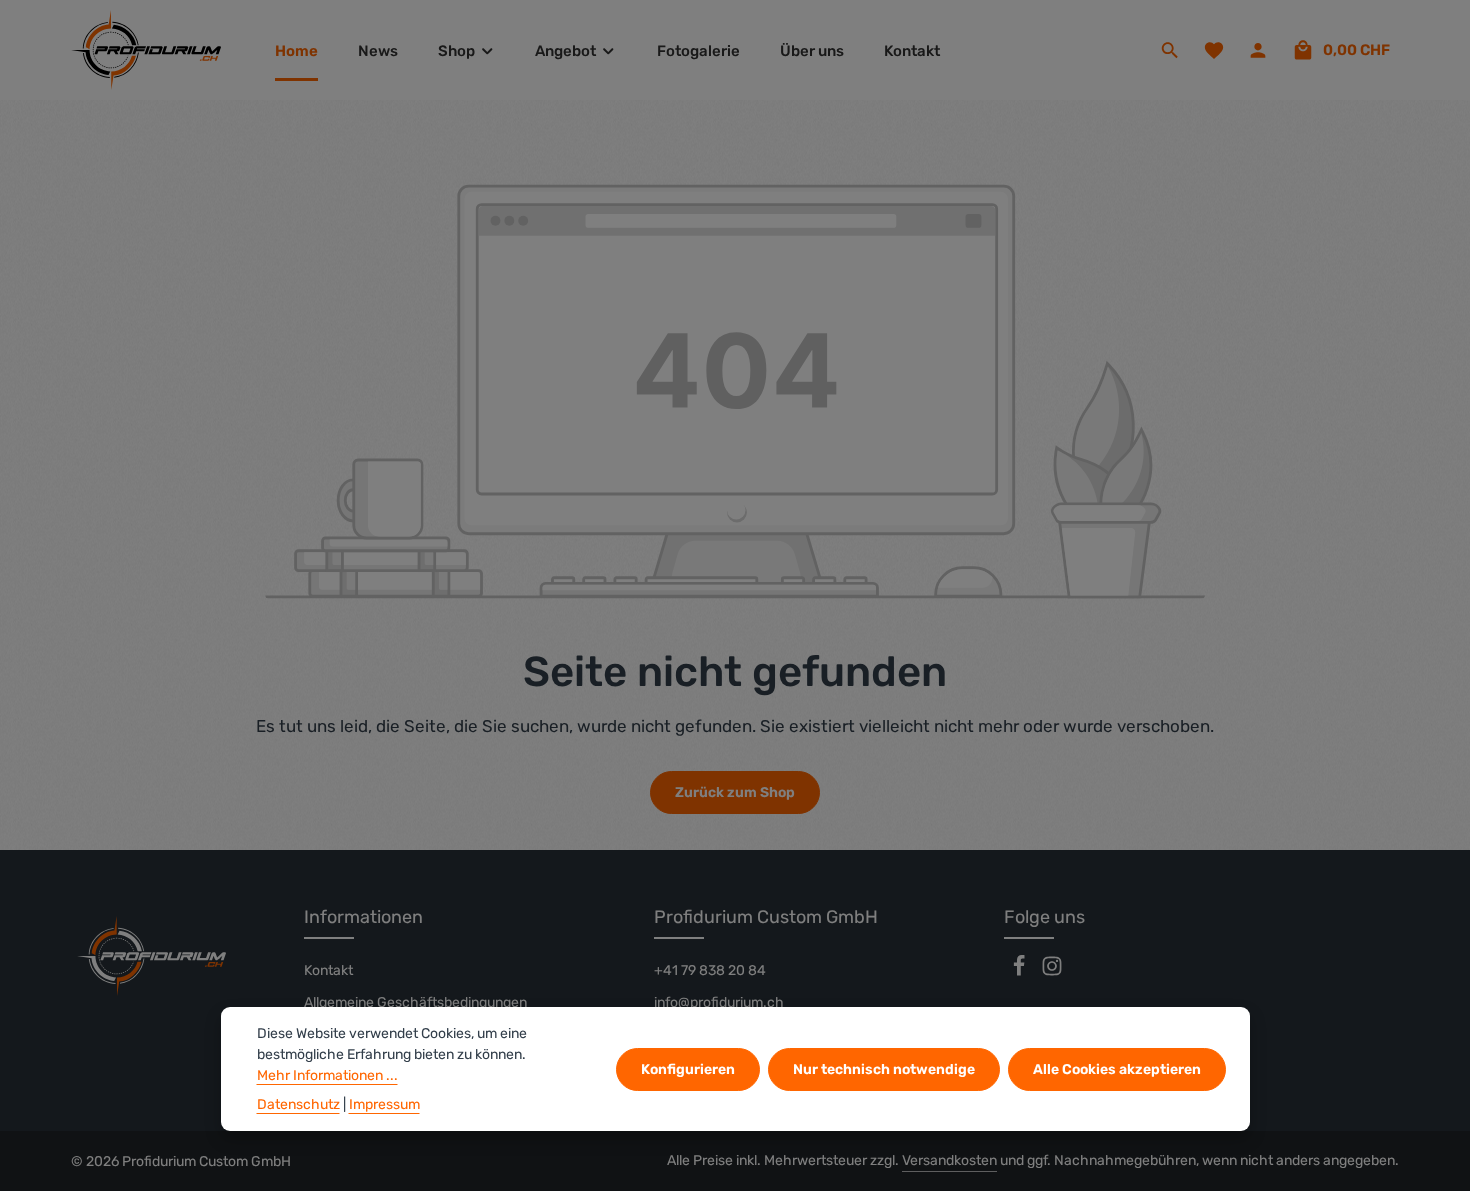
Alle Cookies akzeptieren (1117, 1069)
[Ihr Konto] (1258, 50)
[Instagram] (1052, 972)
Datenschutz (298, 1104)
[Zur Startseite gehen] (146, 50)
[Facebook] (1020, 972)
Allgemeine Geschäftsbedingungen (415, 1002)
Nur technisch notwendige (884, 1069)
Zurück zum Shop (735, 792)
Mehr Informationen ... (327, 1075)
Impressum (384, 1104)
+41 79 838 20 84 (710, 970)
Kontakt (328, 970)
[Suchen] (1170, 50)
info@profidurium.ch (719, 1002)
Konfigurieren (688, 1069)
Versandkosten (949, 1160)
